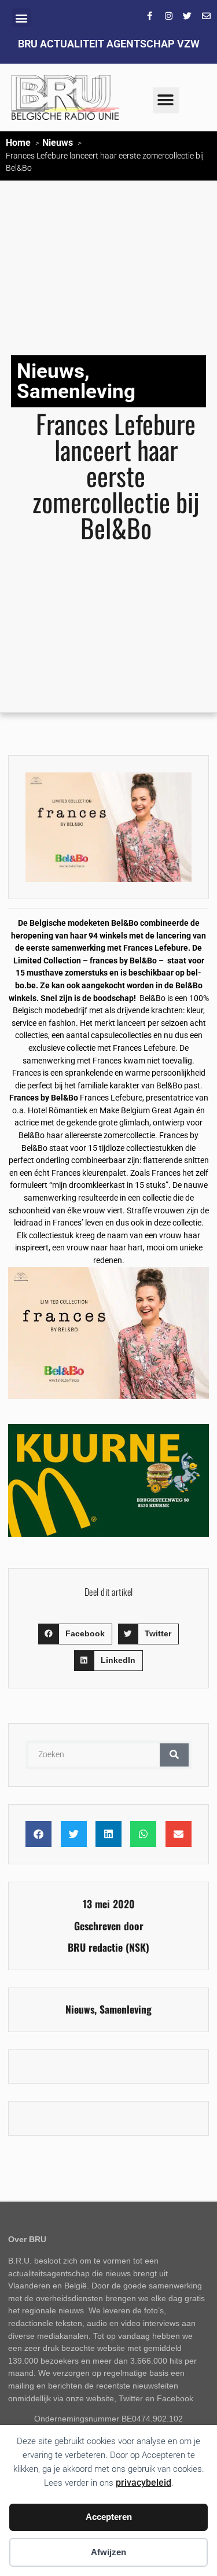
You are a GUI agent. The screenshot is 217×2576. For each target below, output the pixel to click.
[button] (21, 18)
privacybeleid (144, 2483)
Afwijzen (108, 2552)
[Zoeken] (174, 1755)
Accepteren (109, 2517)
